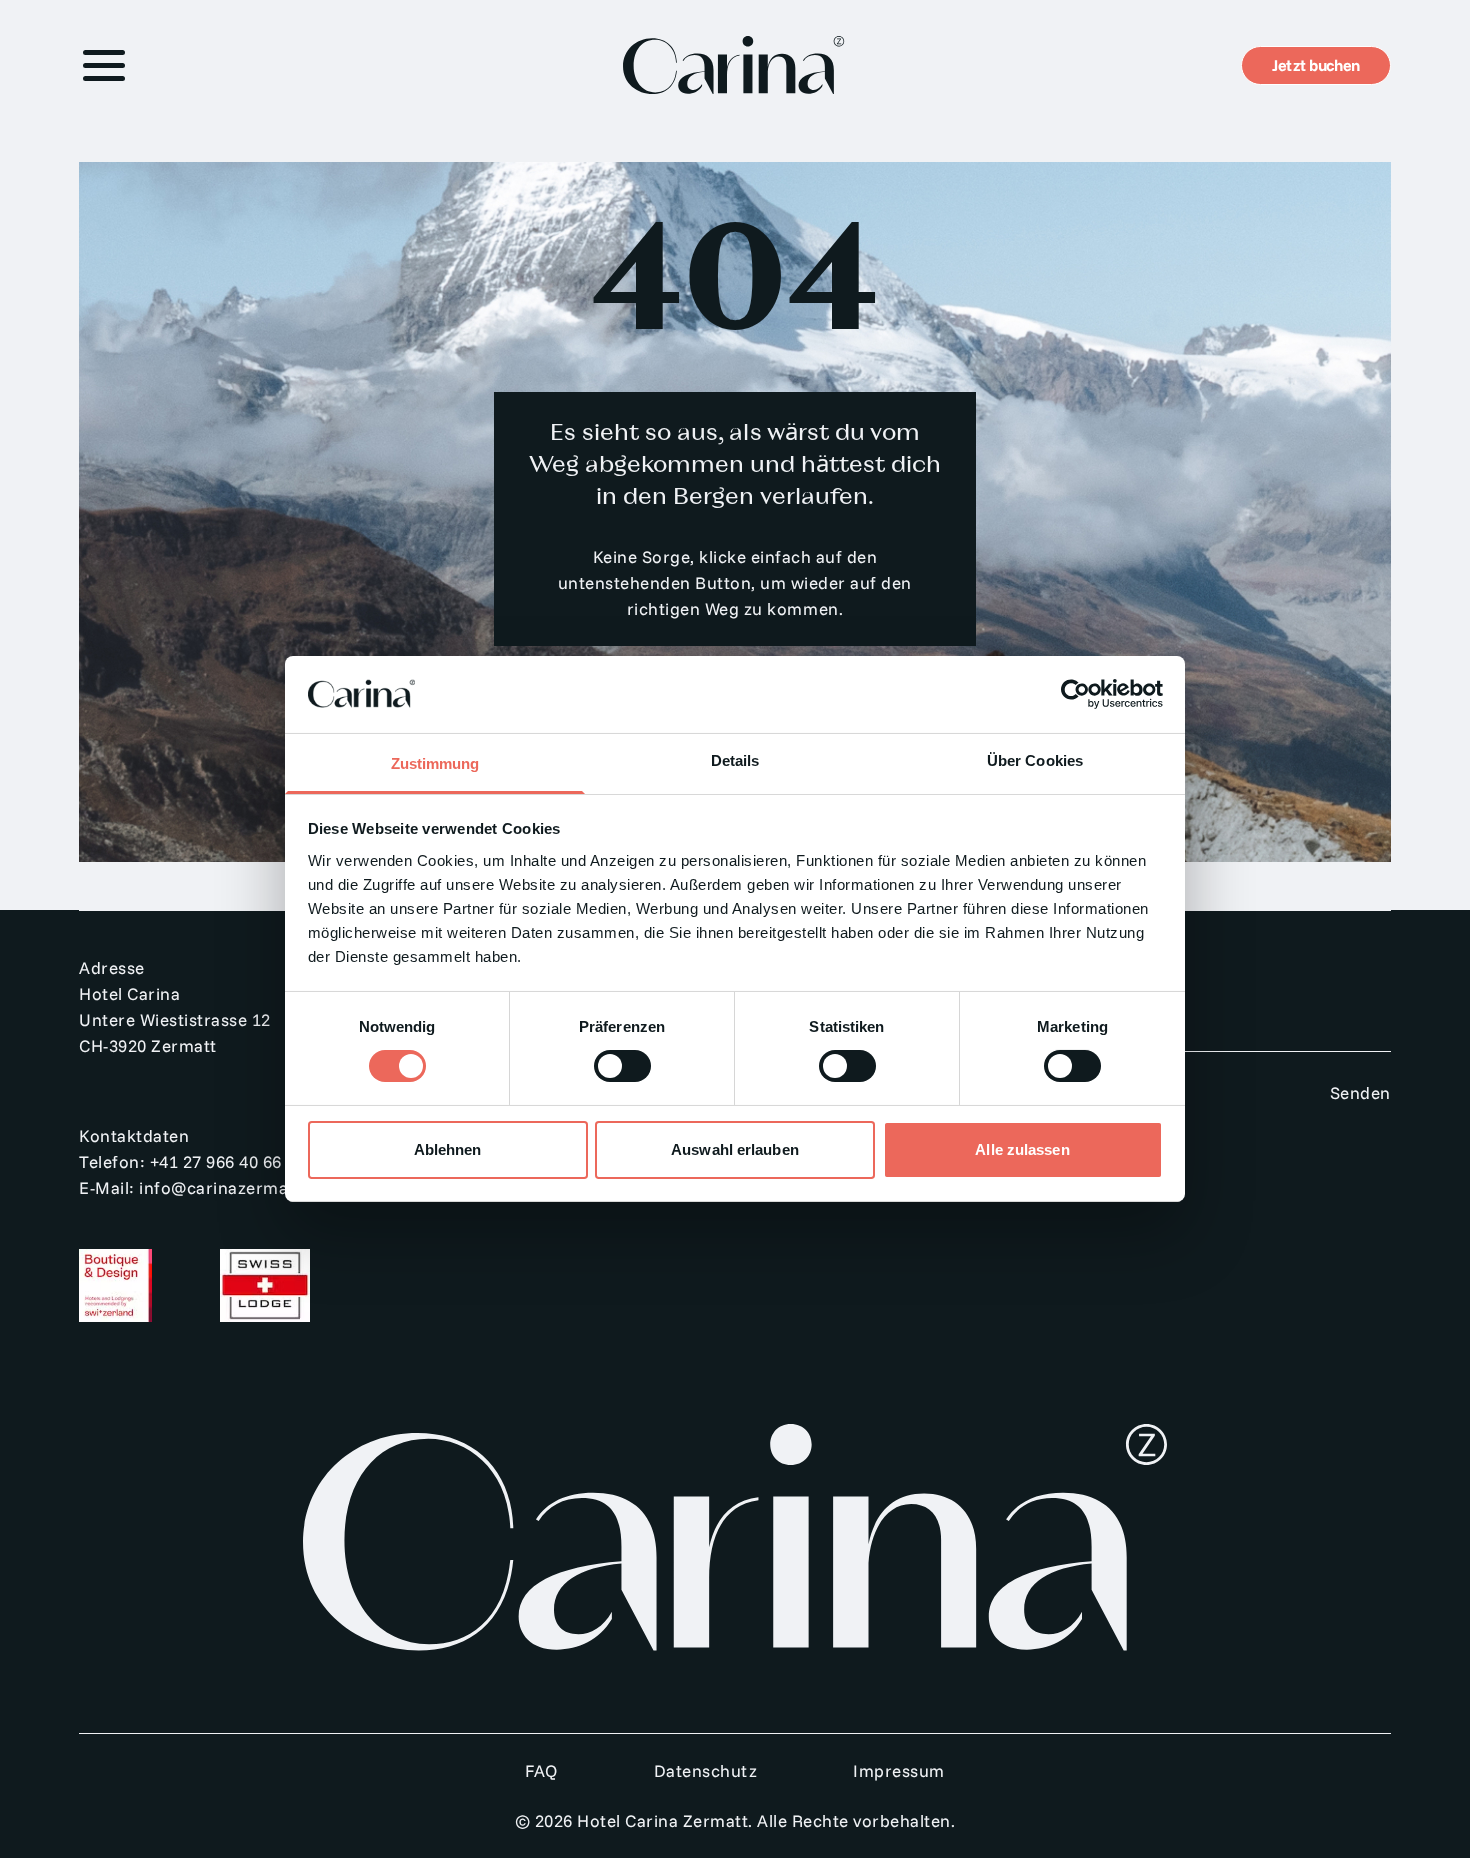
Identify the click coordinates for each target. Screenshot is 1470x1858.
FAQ (541, 1770)
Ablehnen (448, 1149)
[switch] (622, 1066)
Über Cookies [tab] (1035, 760)
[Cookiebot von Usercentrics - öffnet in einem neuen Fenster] (1075, 694)
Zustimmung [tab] (435, 763)
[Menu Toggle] (104, 65)
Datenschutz (706, 1770)
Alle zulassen (1022, 1149)
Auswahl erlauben (735, 1149)
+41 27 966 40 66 (216, 1161)
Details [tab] (735, 760)
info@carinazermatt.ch (232, 1187)
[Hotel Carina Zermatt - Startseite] (735, 65)
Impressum (899, 1770)
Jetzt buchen (1316, 65)
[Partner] (147, 1285)
